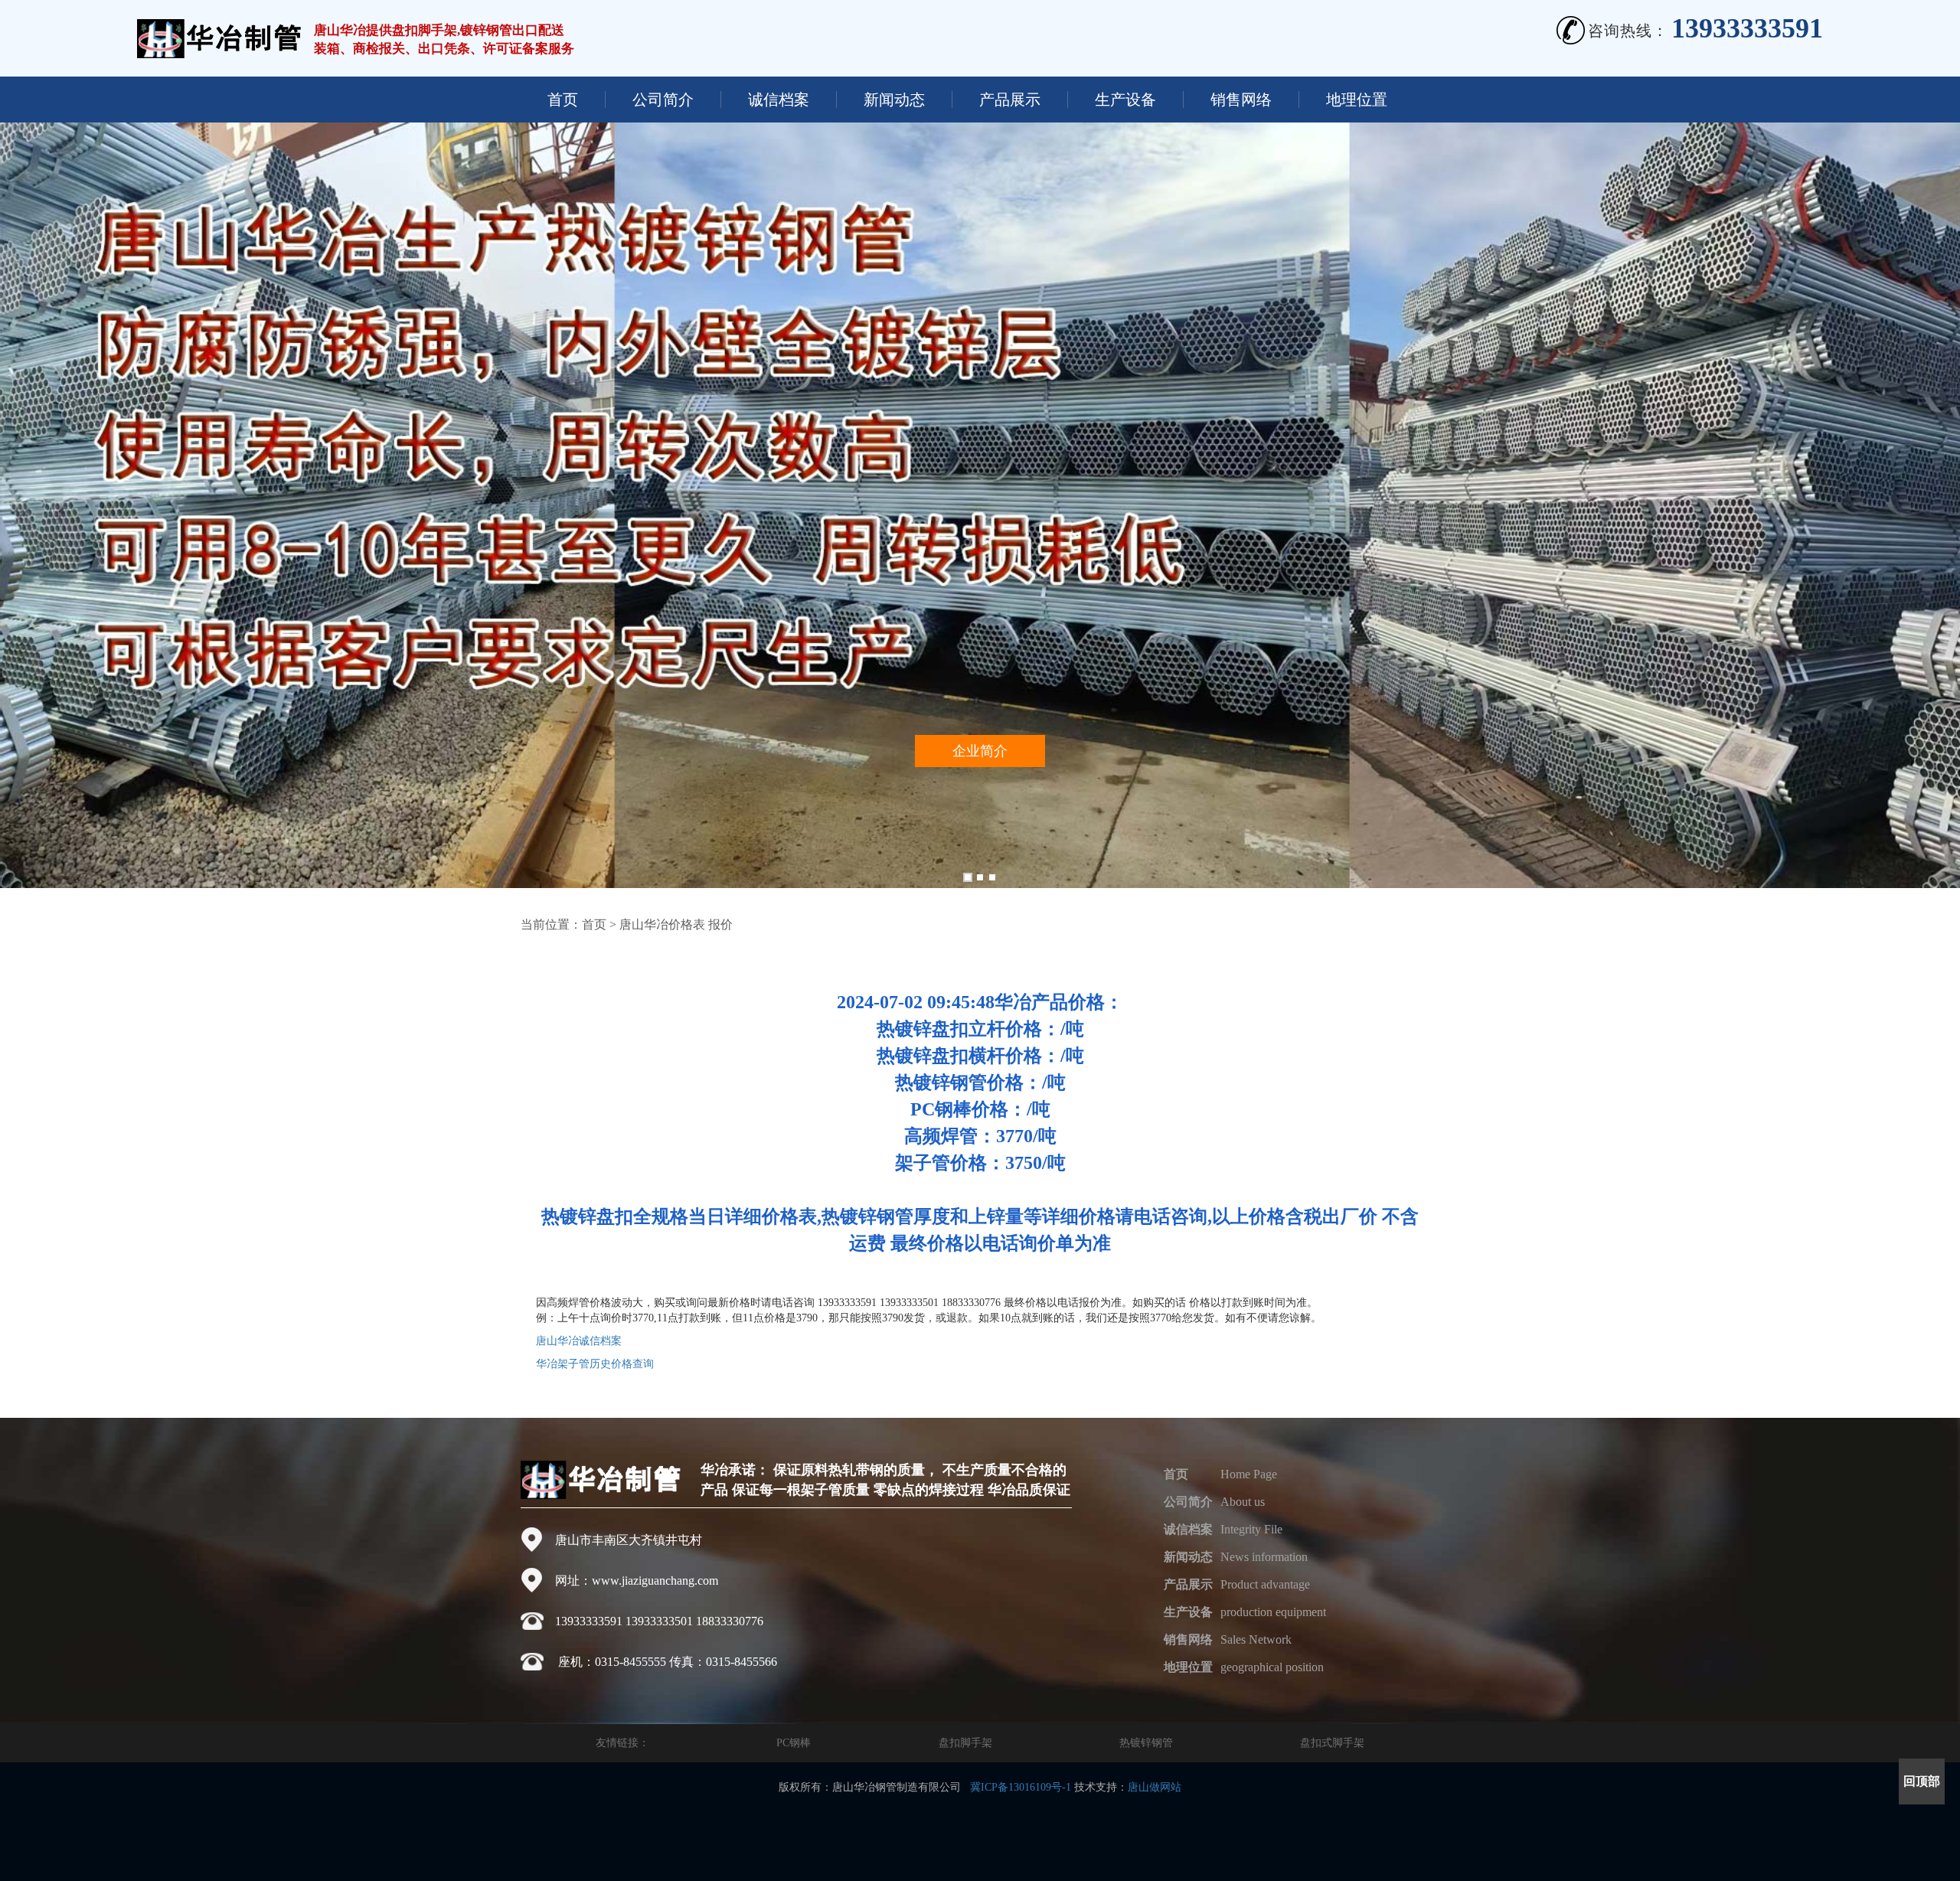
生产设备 (1125, 100)
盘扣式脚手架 (1332, 1743)
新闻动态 (894, 100)
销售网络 (1241, 100)
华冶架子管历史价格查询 (595, 1364)
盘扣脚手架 (965, 1743)
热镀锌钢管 (1146, 1743)
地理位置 (1357, 100)
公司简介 (663, 100)
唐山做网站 (1155, 1787)
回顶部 (1922, 1781)
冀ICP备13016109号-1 (1021, 1787)
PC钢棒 (794, 1743)
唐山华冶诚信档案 (579, 1341)
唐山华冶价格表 (662, 924)
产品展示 (1010, 100)
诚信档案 (779, 100)
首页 (563, 100)
